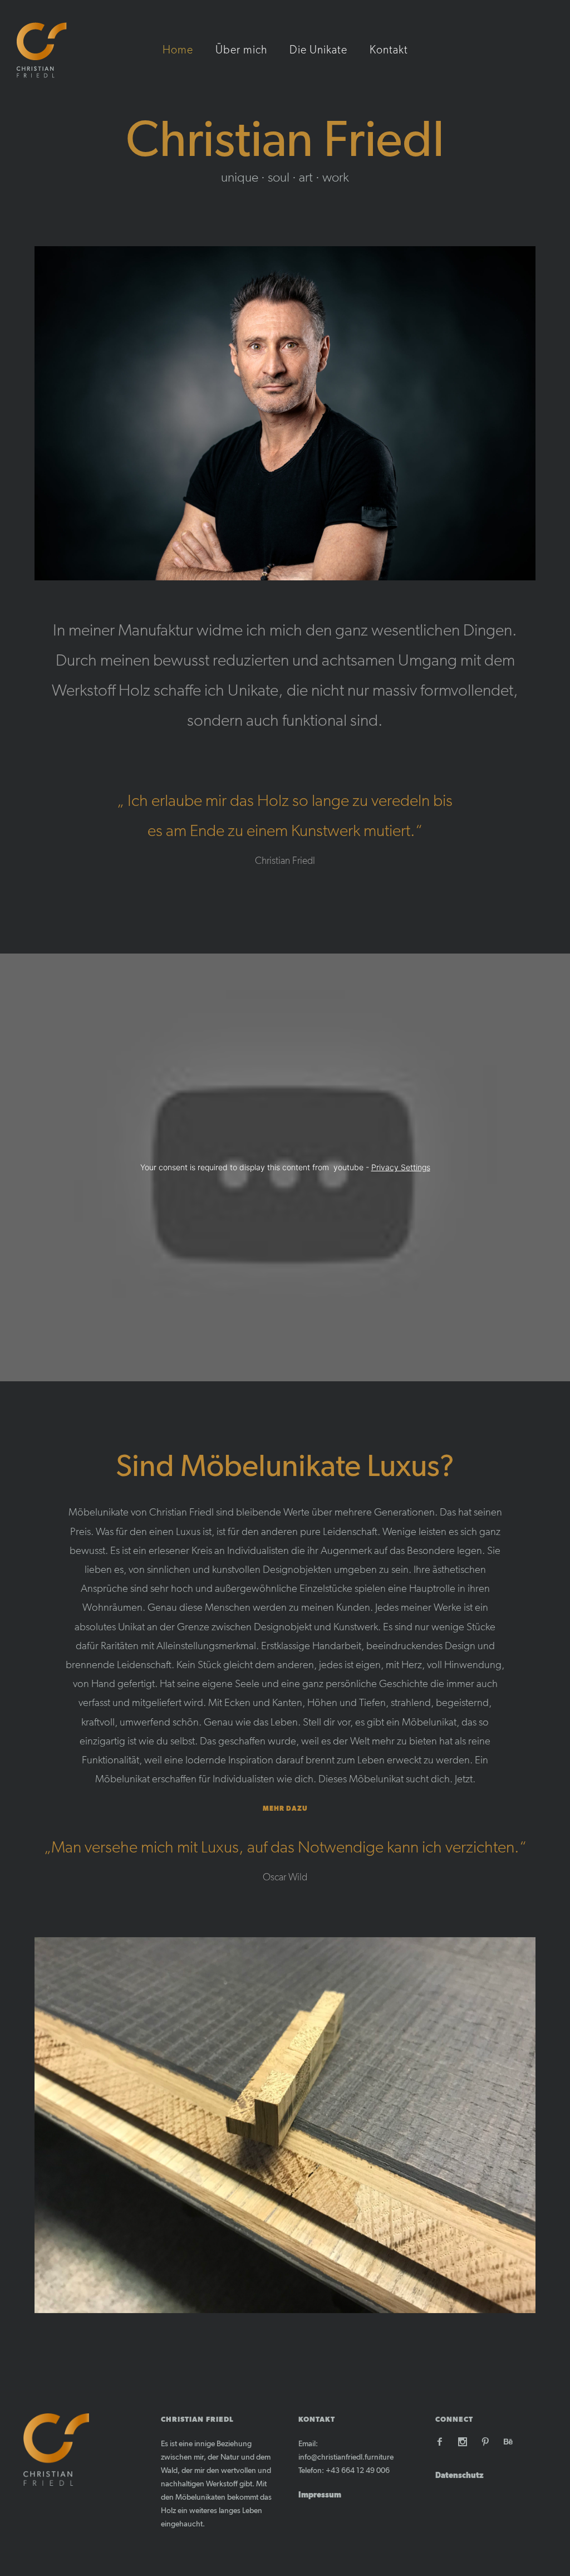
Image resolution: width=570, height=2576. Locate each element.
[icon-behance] (508, 2442)
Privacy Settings (401, 1167)
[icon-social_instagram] (465, 2442)
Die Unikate (318, 50)
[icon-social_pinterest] (488, 2442)
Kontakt (389, 50)
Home (178, 50)
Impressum (320, 2495)
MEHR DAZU (285, 1808)
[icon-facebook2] (443, 2442)
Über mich (241, 50)
